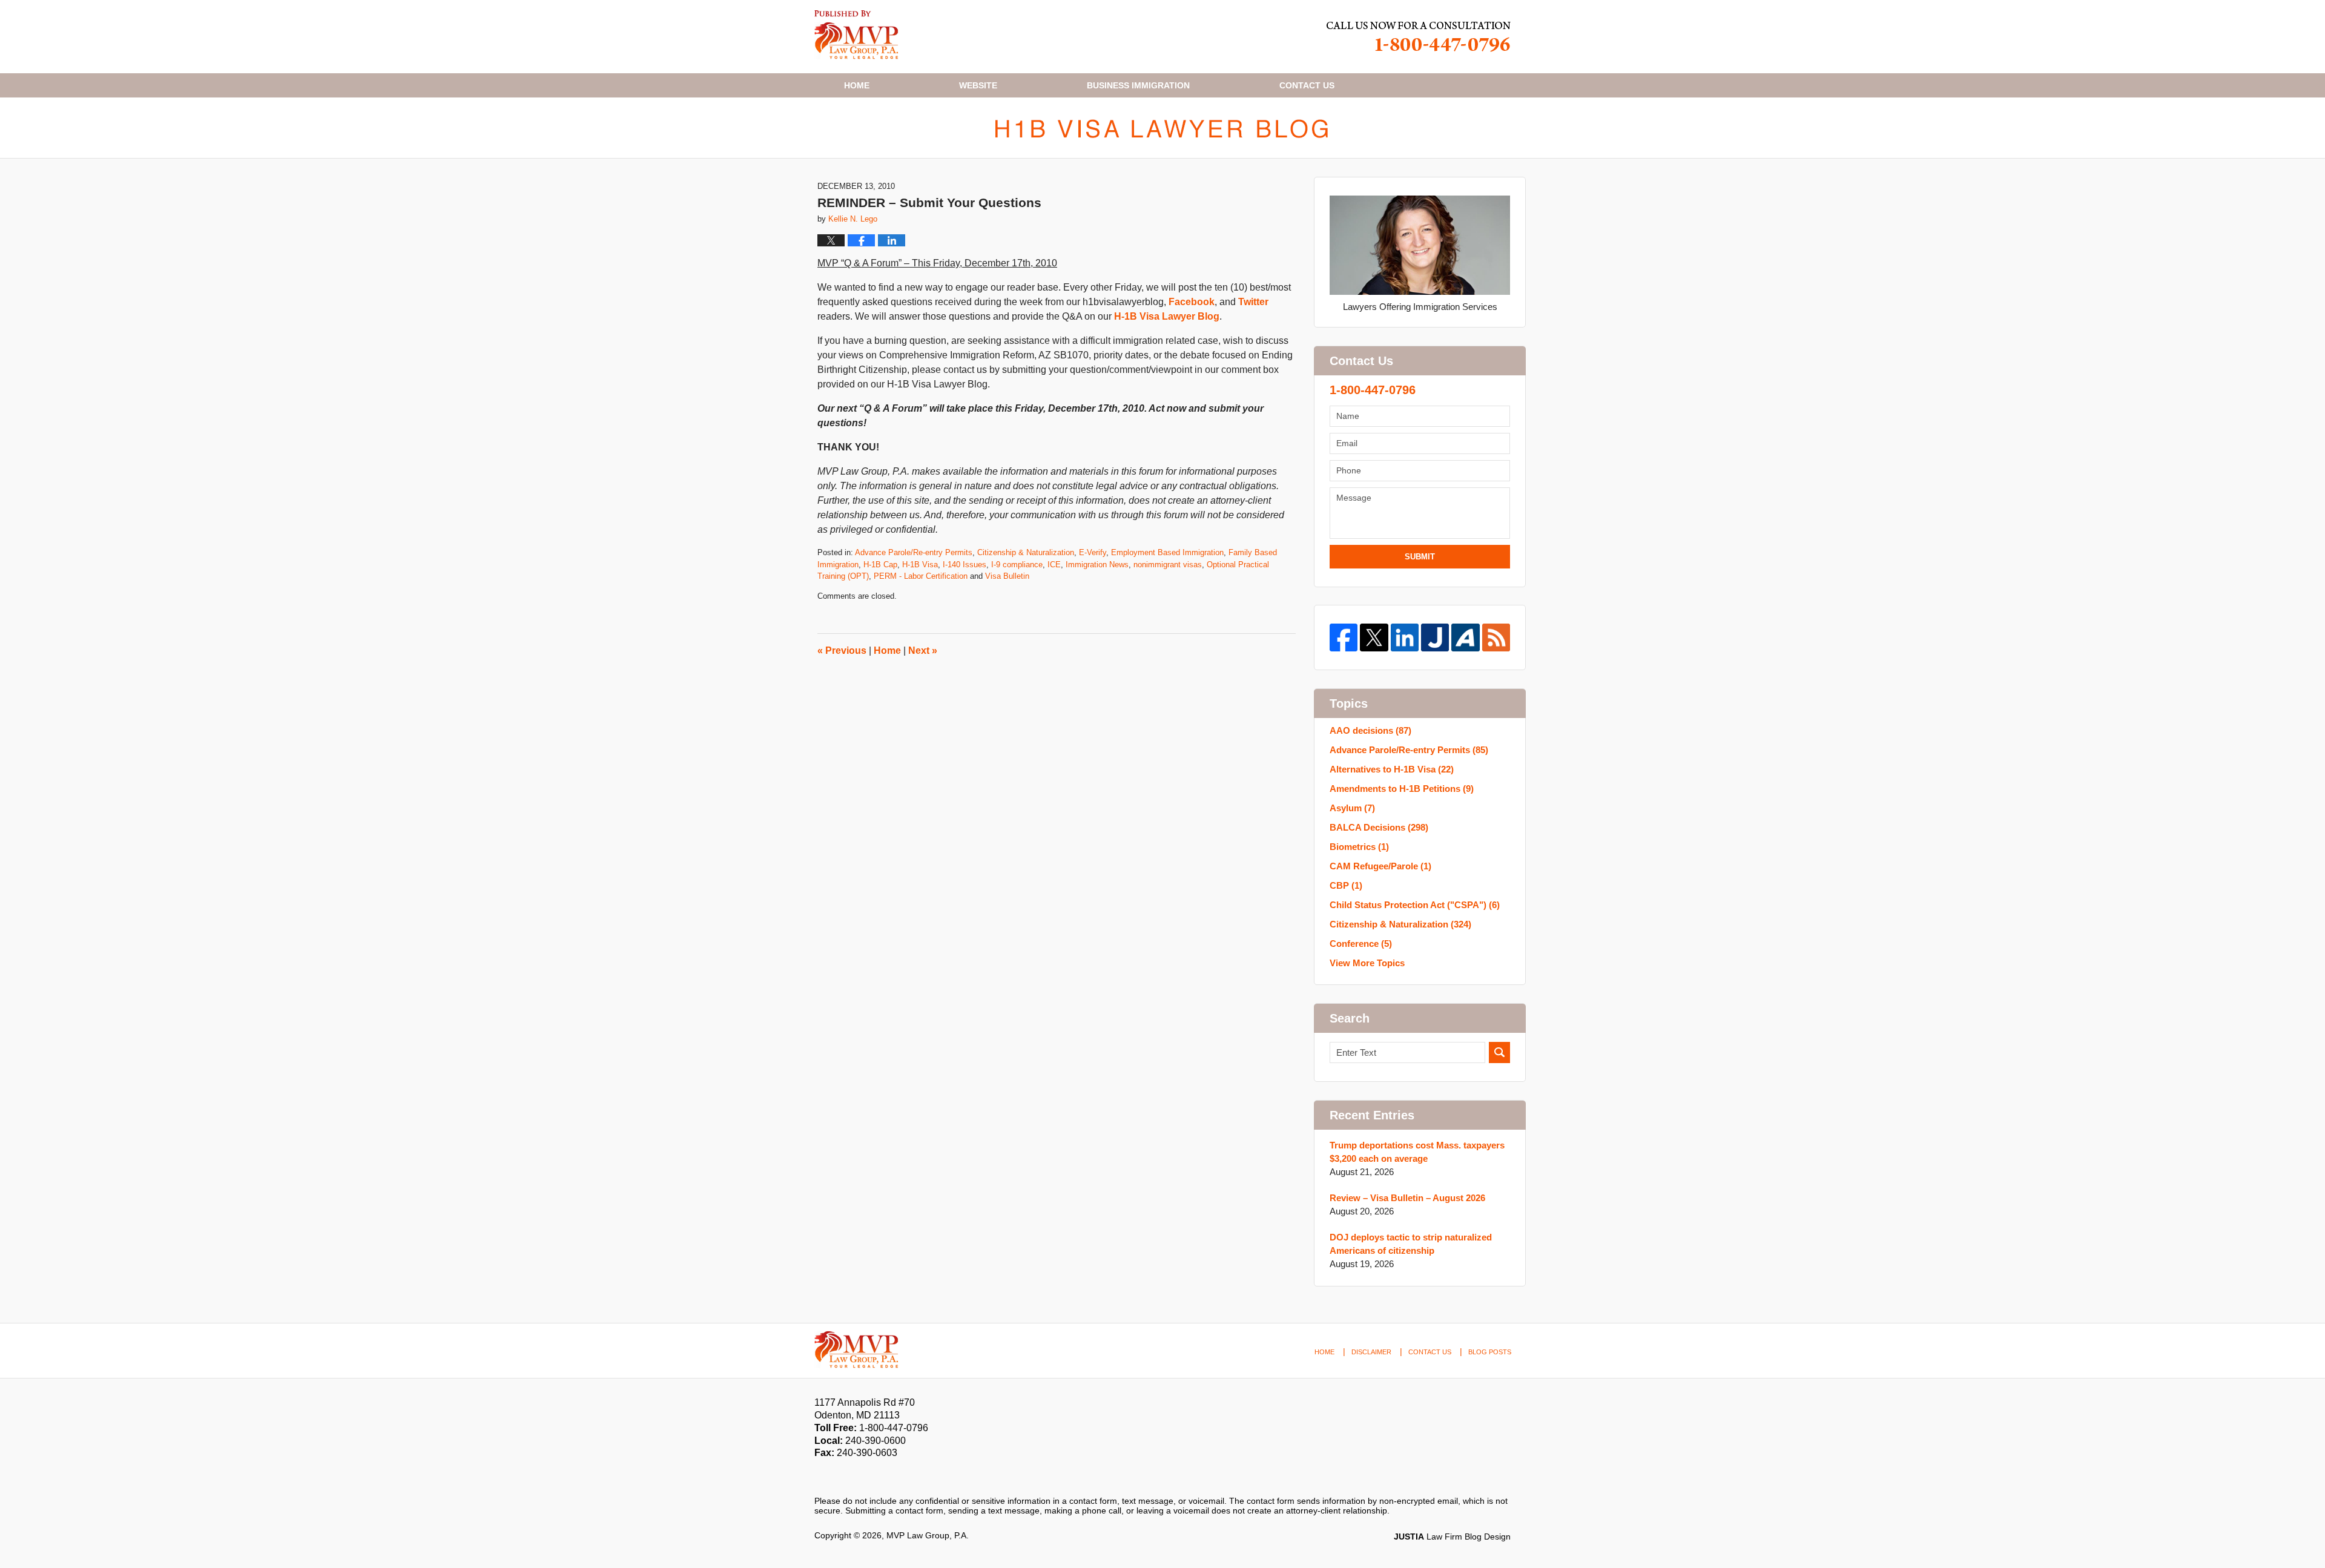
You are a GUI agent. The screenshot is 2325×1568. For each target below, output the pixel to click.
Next (923, 651)
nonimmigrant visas (1168, 565)
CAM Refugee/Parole (1380, 866)
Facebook (1192, 302)
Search (1499, 1052)
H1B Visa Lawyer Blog (856, 35)
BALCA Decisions (1379, 827)
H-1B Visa (920, 565)
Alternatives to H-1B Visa (1392, 769)
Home (857, 85)
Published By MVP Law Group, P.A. (1419, 37)
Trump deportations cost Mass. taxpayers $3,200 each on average (1417, 1152)
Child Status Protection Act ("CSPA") (1415, 905)
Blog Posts (1490, 1352)
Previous (842, 651)
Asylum (1352, 808)
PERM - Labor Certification (921, 576)
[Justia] (1435, 637)
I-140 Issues (965, 565)
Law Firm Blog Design (1452, 1537)
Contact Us (1430, 1352)
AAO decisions (1370, 730)
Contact (1307, 85)
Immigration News (1097, 565)
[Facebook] (1344, 637)
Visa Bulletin (1007, 576)
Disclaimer (1371, 1352)
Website (978, 85)
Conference (1361, 944)
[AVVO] (1465, 637)
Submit (1420, 557)
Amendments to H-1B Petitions (1402, 789)
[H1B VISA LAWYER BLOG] (1162, 128)
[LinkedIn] (1405, 637)
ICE (1054, 565)
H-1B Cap (880, 565)
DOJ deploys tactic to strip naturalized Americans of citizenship (1411, 1244)
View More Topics (1367, 963)
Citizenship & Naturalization (1026, 552)
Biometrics (1359, 847)
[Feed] (1496, 637)
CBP (1346, 885)
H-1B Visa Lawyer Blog (1167, 316)
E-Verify (1093, 552)
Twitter (1253, 302)
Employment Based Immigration (1167, 552)
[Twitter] (1374, 637)
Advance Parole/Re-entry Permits (914, 552)
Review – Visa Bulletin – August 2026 (1407, 1198)
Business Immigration (1138, 85)
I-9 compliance (1017, 565)
